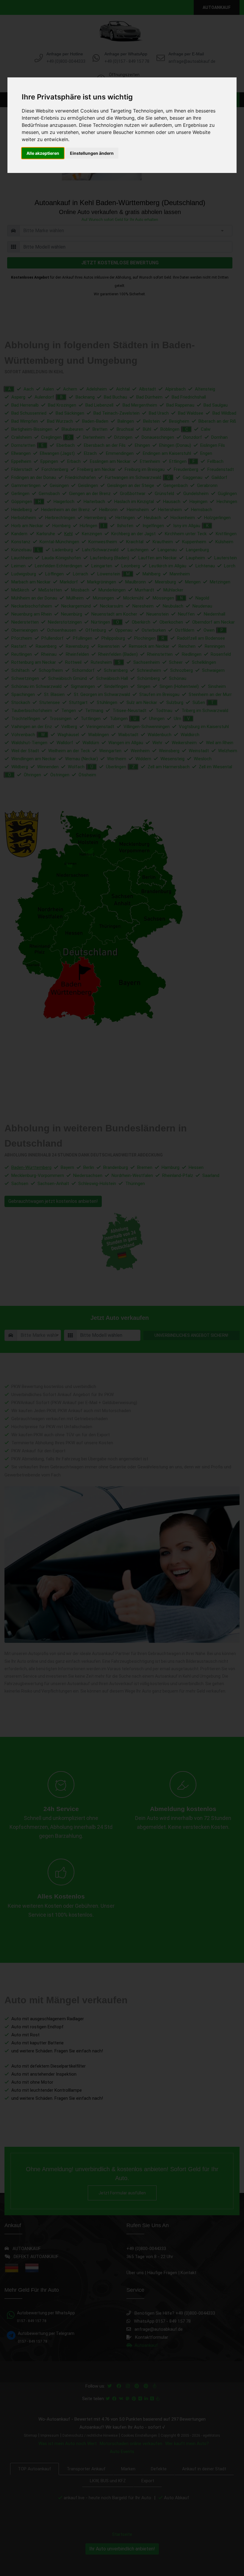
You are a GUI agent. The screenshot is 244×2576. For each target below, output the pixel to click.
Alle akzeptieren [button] (43, 153)
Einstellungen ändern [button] (92, 153)
